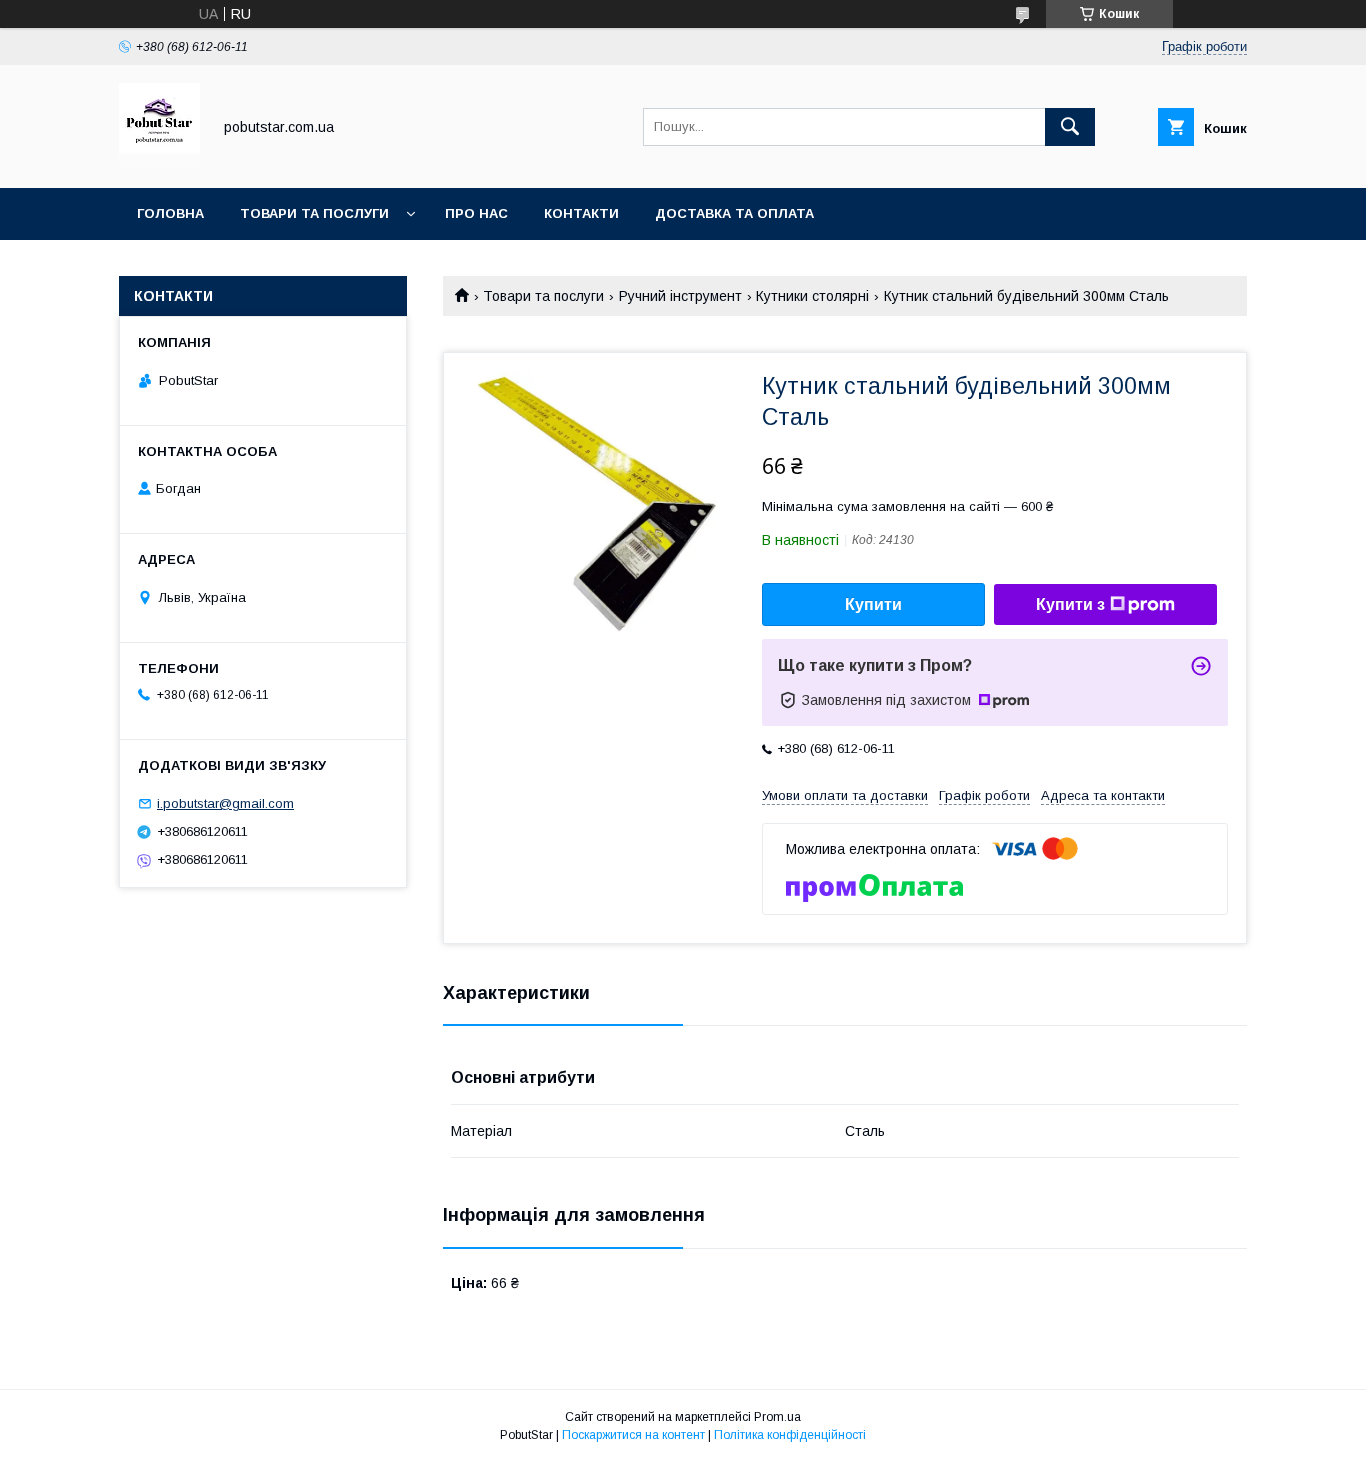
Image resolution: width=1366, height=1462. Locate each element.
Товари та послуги (314, 213)
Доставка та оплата (734, 213)
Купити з (1070, 604)
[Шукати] (1070, 127)
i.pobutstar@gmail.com (225, 803)
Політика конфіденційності (790, 1435)
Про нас (476, 213)
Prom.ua (777, 1417)
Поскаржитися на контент (633, 1435)
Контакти (581, 213)
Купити (873, 604)
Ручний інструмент (680, 296)
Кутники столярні (812, 296)
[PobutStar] (159, 162)
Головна (170, 213)
